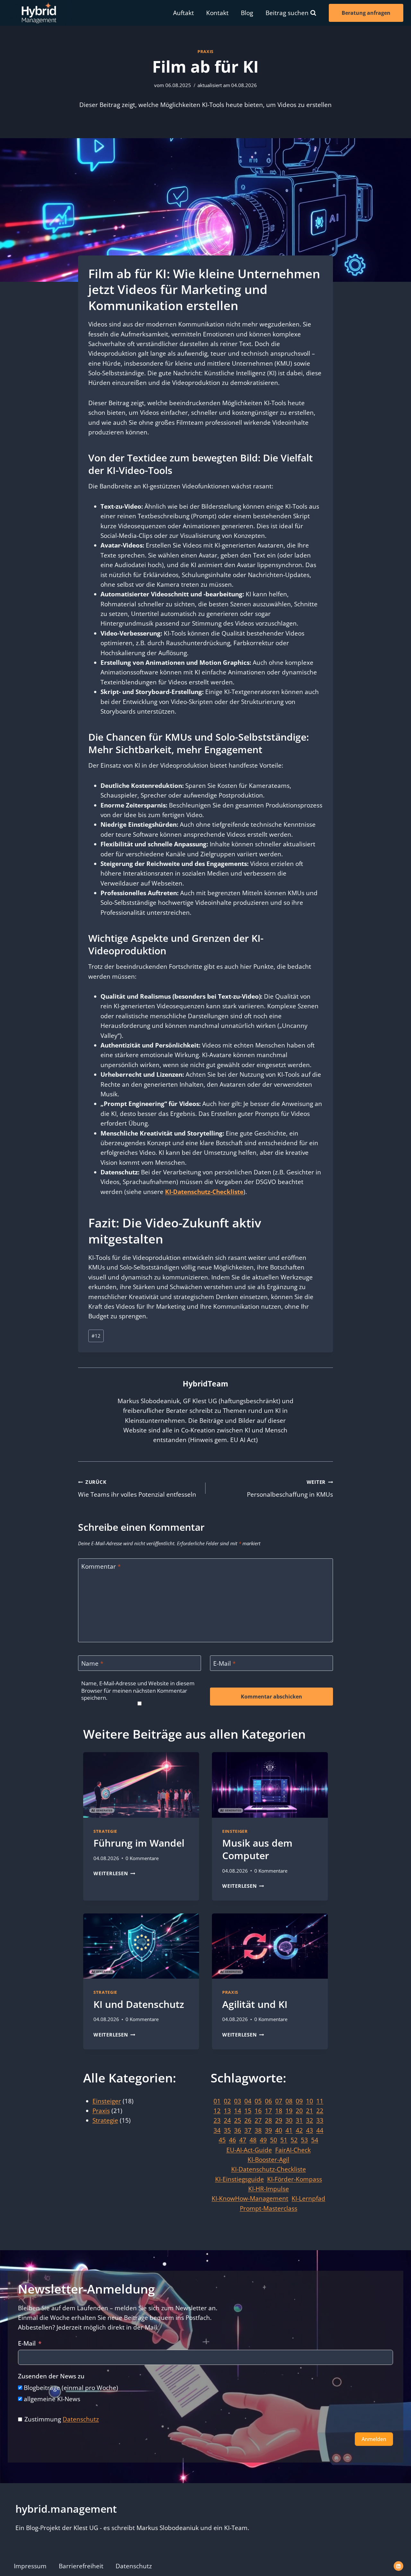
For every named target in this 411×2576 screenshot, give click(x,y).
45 (222, 2140)
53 (304, 2140)
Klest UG (86, 2528)
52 (294, 2140)
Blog (247, 13)
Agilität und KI (255, 2004)
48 (253, 2140)
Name (92, 1664)
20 (299, 2111)
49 (263, 2140)
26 (248, 2120)
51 (284, 2140)
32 (310, 2120)
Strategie (105, 1831)
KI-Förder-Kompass (295, 2179)
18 (279, 2111)
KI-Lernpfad (308, 2198)
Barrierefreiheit (81, 2566)
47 (243, 2140)
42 (299, 2130)
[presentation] (141, 1785)
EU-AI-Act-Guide (249, 2150)
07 (279, 2101)
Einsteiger (235, 1831)
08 (289, 2101)
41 (289, 2130)
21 (310, 2111)
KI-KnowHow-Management (250, 2198)
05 (258, 2101)
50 (274, 2140)
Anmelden (374, 2439)
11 (320, 2101)
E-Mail (224, 1664)
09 (299, 2101)
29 (279, 2120)
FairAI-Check (293, 2150)
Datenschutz (81, 2419)
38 (258, 2130)
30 (289, 2120)
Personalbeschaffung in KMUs (290, 1489)
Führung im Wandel (139, 1843)
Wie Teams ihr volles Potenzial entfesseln (137, 1489)
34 (217, 2130)
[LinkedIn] (398, 2566)
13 (227, 2111)
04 (248, 2101)
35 (227, 2130)
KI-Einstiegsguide (240, 2179)
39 (268, 2130)
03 (238, 2101)
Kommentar (101, 1567)
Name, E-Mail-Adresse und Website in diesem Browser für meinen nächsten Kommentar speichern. (138, 1690)
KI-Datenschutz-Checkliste (204, 1192)
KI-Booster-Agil (268, 2159)
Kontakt (217, 13)
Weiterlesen (114, 1873)
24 (227, 2120)
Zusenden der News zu (51, 2376)
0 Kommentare (142, 1858)
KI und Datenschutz (139, 2004)
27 (258, 2120)
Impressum (30, 2566)
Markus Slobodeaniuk (168, 2528)
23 (217, 2120)
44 (320, 2130)
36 (238, 2130)
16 (258, 2111)
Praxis (205, 51)
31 (299, 2120)
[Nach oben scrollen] (397, 2556)
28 (268, 2120)
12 (96, 1336)
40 (279, 2130)
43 (310, 2130)
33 (320, 2120)
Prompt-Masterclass (269, 2208)
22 (320, 2111)
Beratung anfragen (366, 13)
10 (310, 2101)
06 (268, 2101)
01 (217, 2101)
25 (238, 2120)
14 (238, 2111)
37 (248, 2130)
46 (232, 2140)
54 (315, 2140)
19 (289, 2111)
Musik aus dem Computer (257, 1849)
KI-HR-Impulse (269, 2189)
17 (268, 2111)
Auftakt (184, 13)
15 (248, 2111)
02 (227, 2101)
